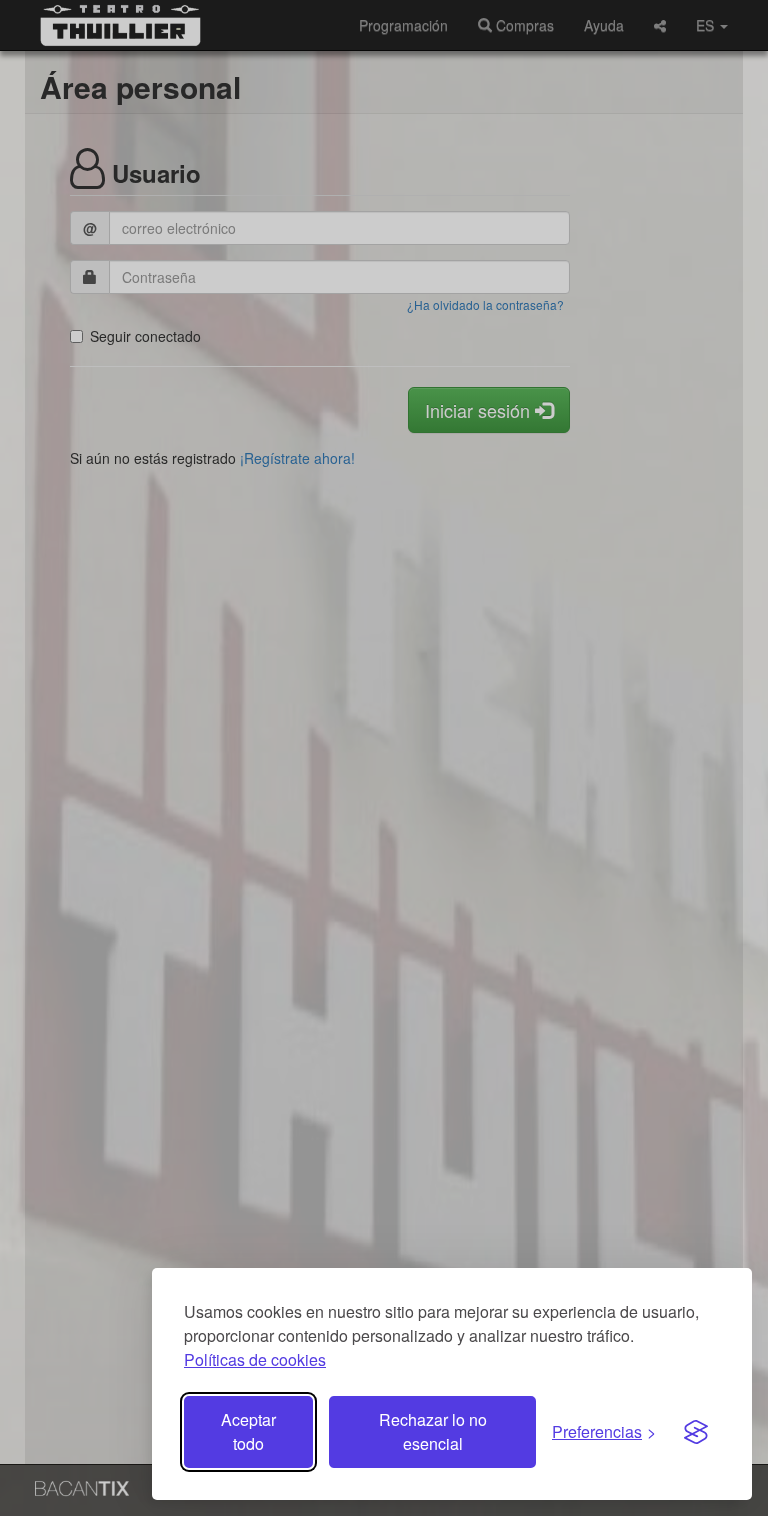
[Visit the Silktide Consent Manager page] (696, 1432)
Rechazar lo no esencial (433, 1431)
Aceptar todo (248, 1431)
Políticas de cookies (255, 1359)
